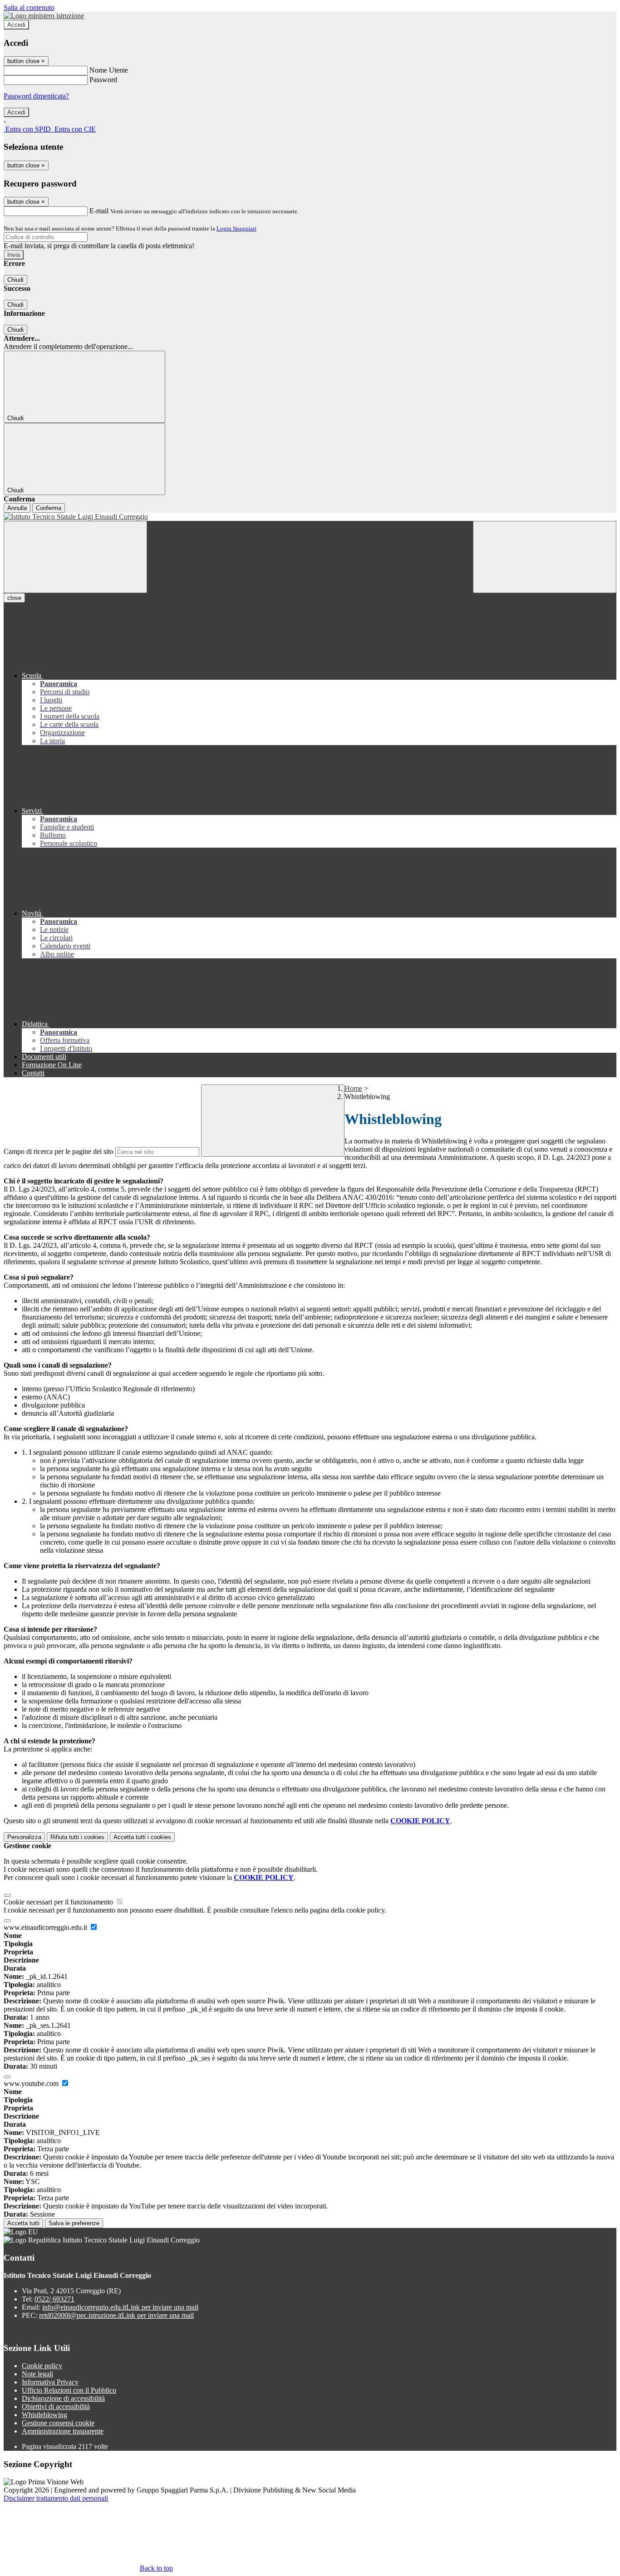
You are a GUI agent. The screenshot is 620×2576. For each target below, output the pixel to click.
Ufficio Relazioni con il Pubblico (69, 2390)
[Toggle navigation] (75, 557)
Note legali (37, 2374)
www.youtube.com (32, 2083)
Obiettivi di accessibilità (56, 2407)
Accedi (16, 25)
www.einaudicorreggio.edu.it (46, 1927)
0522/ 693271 (54, 2299)
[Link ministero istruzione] (44, 16)
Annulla (17, 508)
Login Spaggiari (236, 228)
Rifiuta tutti (77, 1837)
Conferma (49, 508)
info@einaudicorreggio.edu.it (120, 2307)
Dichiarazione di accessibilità (63, 2398)
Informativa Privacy (50, 2382)
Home (353, 1088)
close (14, 598)
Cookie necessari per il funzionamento (59, 1902)
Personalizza (24, 1837)
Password (103, 80)
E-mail (99, 211)
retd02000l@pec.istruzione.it (116, 2315)
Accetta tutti (142, 1837)
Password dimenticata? (36, 96)
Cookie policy (42, 2366)
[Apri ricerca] (545, 557)
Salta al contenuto (29, 7)
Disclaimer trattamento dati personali (56, 2498)
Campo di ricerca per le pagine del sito (59, 1151)
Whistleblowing (44, 2415)
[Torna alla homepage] (310, 517)
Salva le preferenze (74, 2223)
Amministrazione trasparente (63, 2431)
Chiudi (15, 280)
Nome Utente (109, 70)
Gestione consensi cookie (58, 2423)
